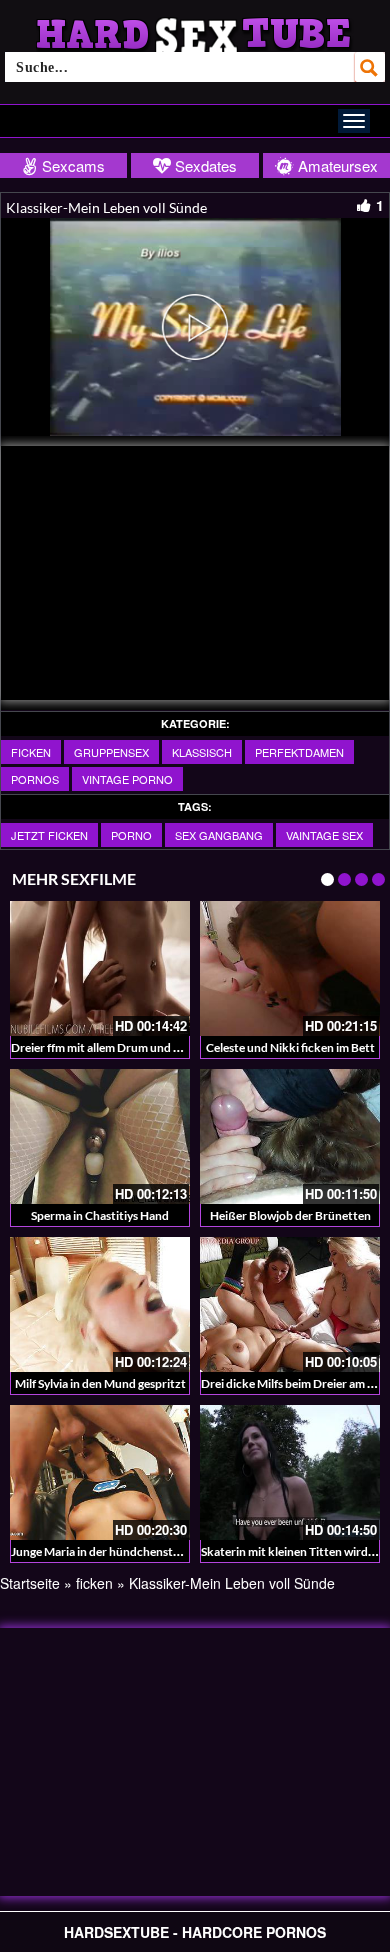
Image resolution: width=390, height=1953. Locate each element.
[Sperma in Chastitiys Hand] (100, 1136)
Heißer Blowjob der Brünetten (290, 1215)
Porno (131, 835)
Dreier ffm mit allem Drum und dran (104, 1047)
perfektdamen (299, 752)
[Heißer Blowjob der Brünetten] (290, 1136)
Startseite (30, 1583)
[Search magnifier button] (370, 67)
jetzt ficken (49, 835)
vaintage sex (324, 835)
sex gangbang (219, 835)
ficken (31, 752)
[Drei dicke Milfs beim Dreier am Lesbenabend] (290, 1304)
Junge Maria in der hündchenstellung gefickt (127, 1551)
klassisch (202, 752)
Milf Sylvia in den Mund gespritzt (100, 1383)
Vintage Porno (127, 779)
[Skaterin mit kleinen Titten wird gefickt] (290, 1472)
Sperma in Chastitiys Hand (100, 1215)
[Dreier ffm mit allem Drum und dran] (100, 968)
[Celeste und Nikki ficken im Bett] (290, 968)
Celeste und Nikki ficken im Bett (290, 1047)
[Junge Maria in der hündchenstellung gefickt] (100, 1472)
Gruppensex (111, 752)
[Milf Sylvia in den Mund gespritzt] (100, 1304)
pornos (35, 779)
